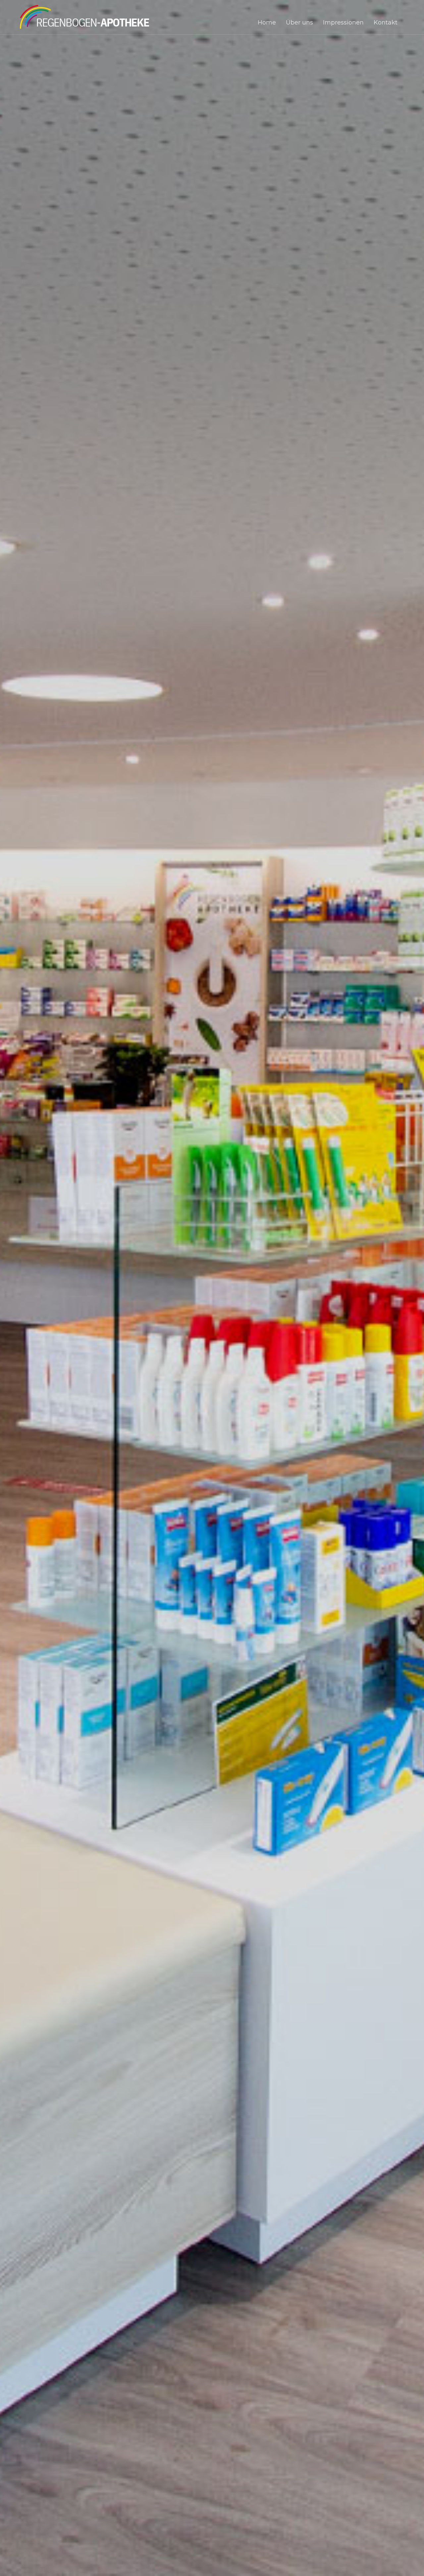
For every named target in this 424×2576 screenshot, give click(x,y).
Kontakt (386, 23)
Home (267, 23)
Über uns (299, 23)
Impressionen (343, 23)
